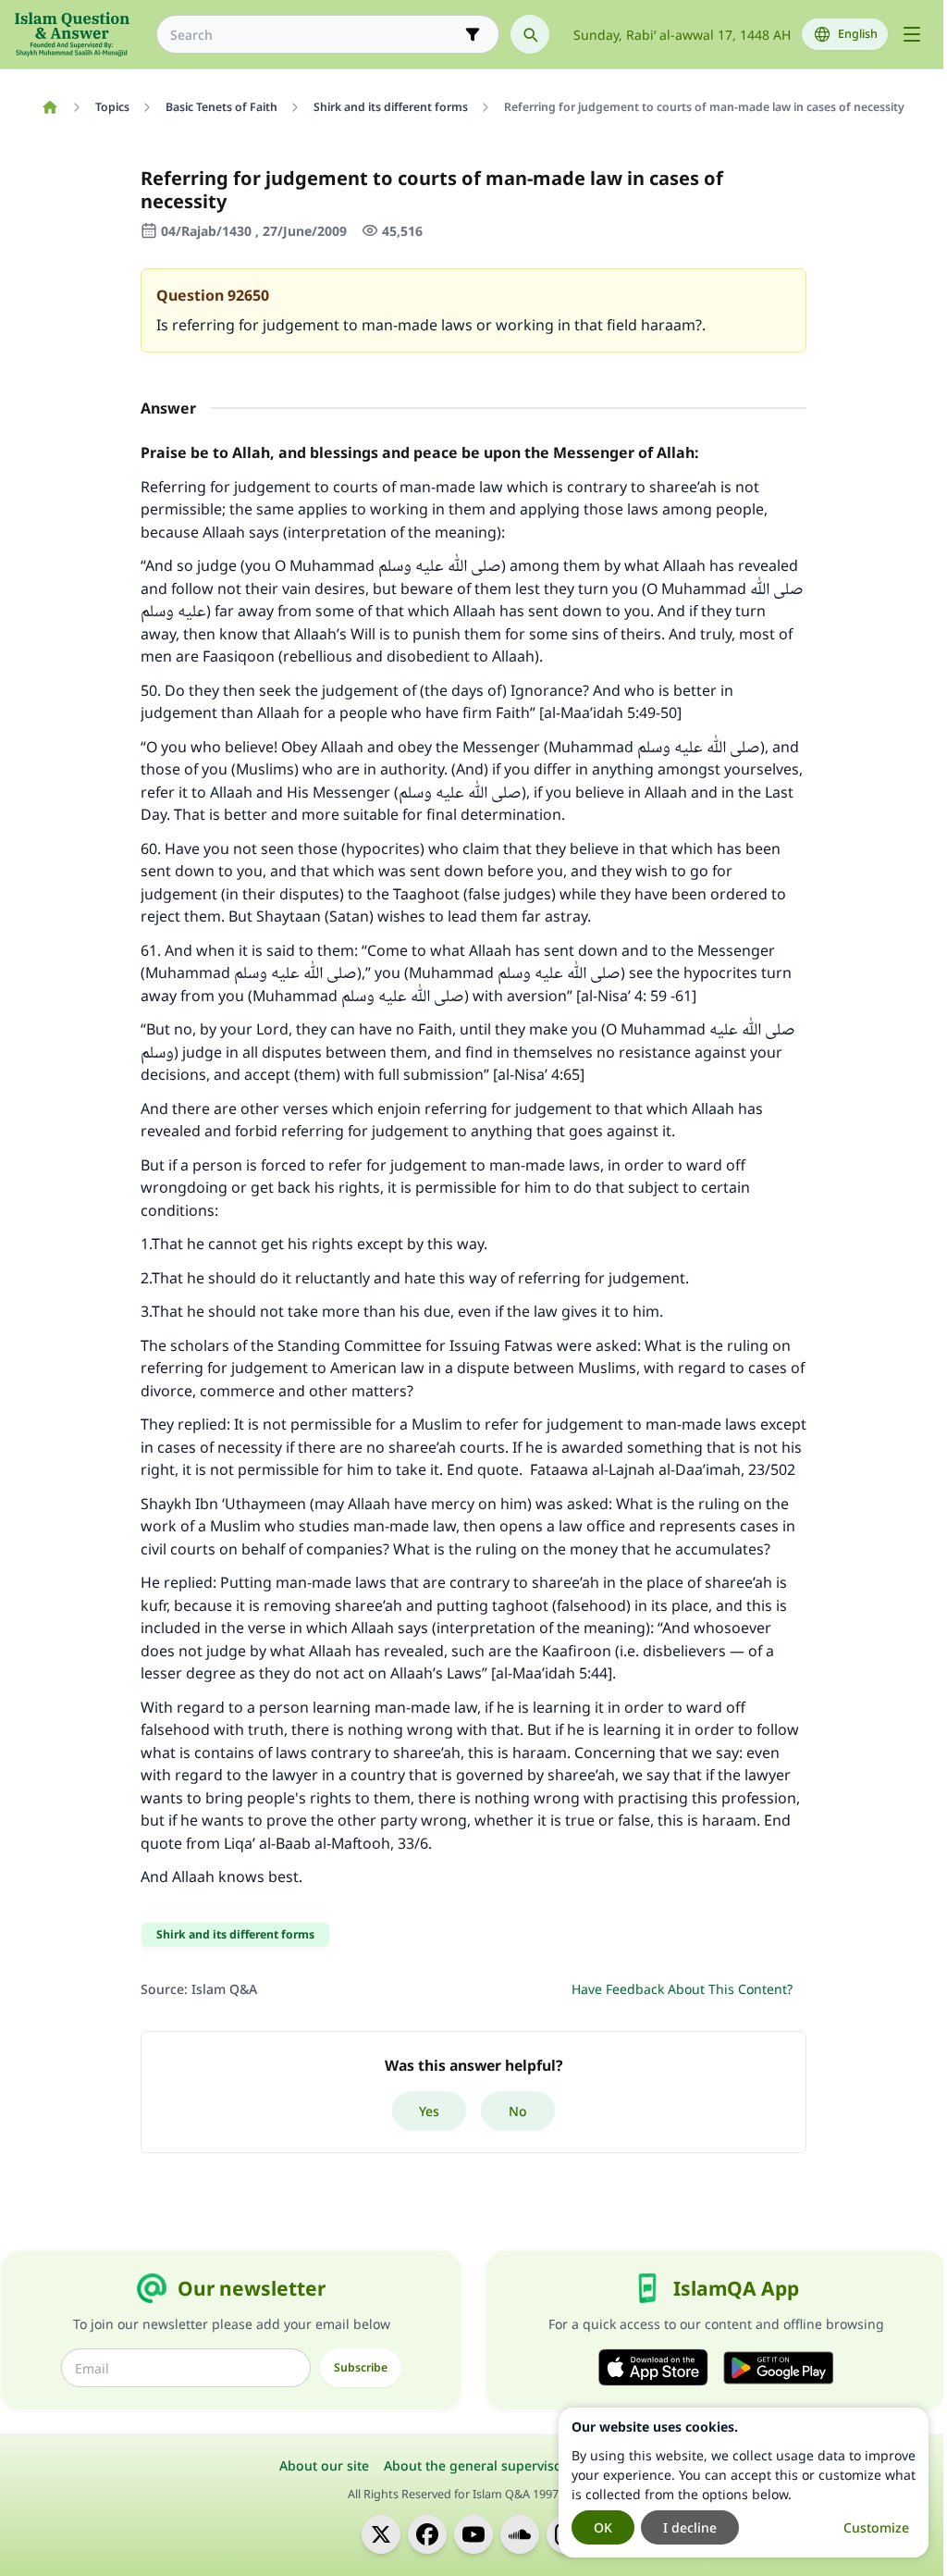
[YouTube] (473, 2534)
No (518, 2111)
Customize (876, 2527)
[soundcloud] (520, 2534)
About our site (324, 2465)
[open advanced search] (473, 34)
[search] (530, 34)
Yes (429, 2111)
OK (603, 2527)
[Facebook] (427, 2534)
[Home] (49, 107)
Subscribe (361, 2367)
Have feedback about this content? (682, 1989)
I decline (690, 2527)
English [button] (858, 34)
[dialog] (744, 2483)
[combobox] (315, 35)
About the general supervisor (476, 2465)
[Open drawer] (912, 34)
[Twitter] (381, 2534)
